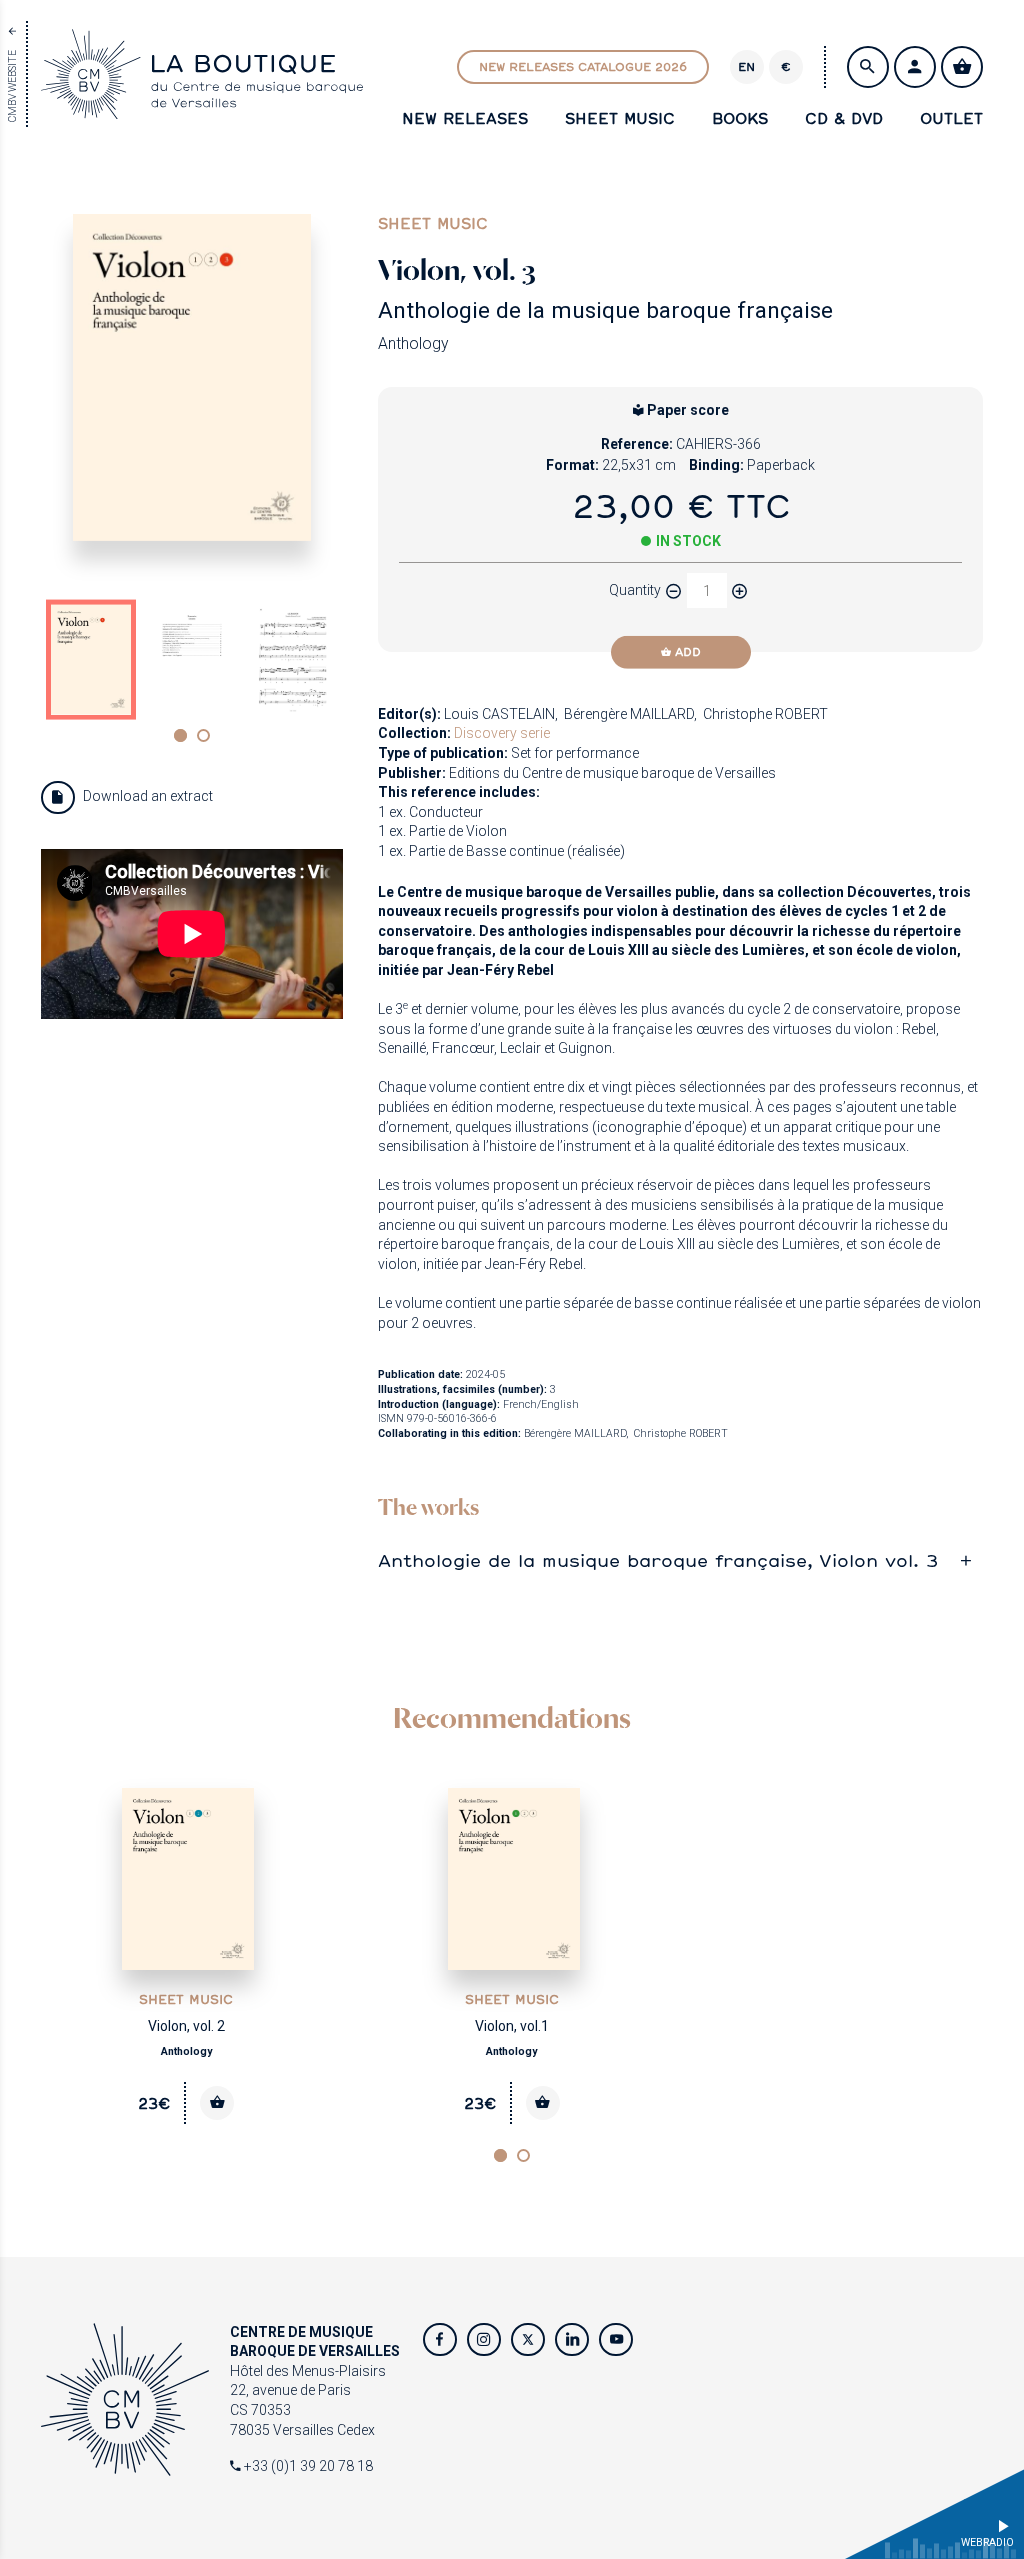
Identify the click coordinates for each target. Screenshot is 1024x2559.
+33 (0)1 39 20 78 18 (307, 2466)
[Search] (868, 67)
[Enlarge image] (192, 378)
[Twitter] (528, 2340)
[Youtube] (616, 2340)
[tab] (680, 1561)
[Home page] (202, 108)
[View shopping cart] (962, 67)
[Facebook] (440, 2340)
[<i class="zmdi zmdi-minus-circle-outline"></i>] (674, 591)
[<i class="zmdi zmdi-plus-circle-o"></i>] (740, 591)
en (746, 66)
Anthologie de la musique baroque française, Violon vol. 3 (658, 1560)
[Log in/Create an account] (915, 67)
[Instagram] (484, 2340)
